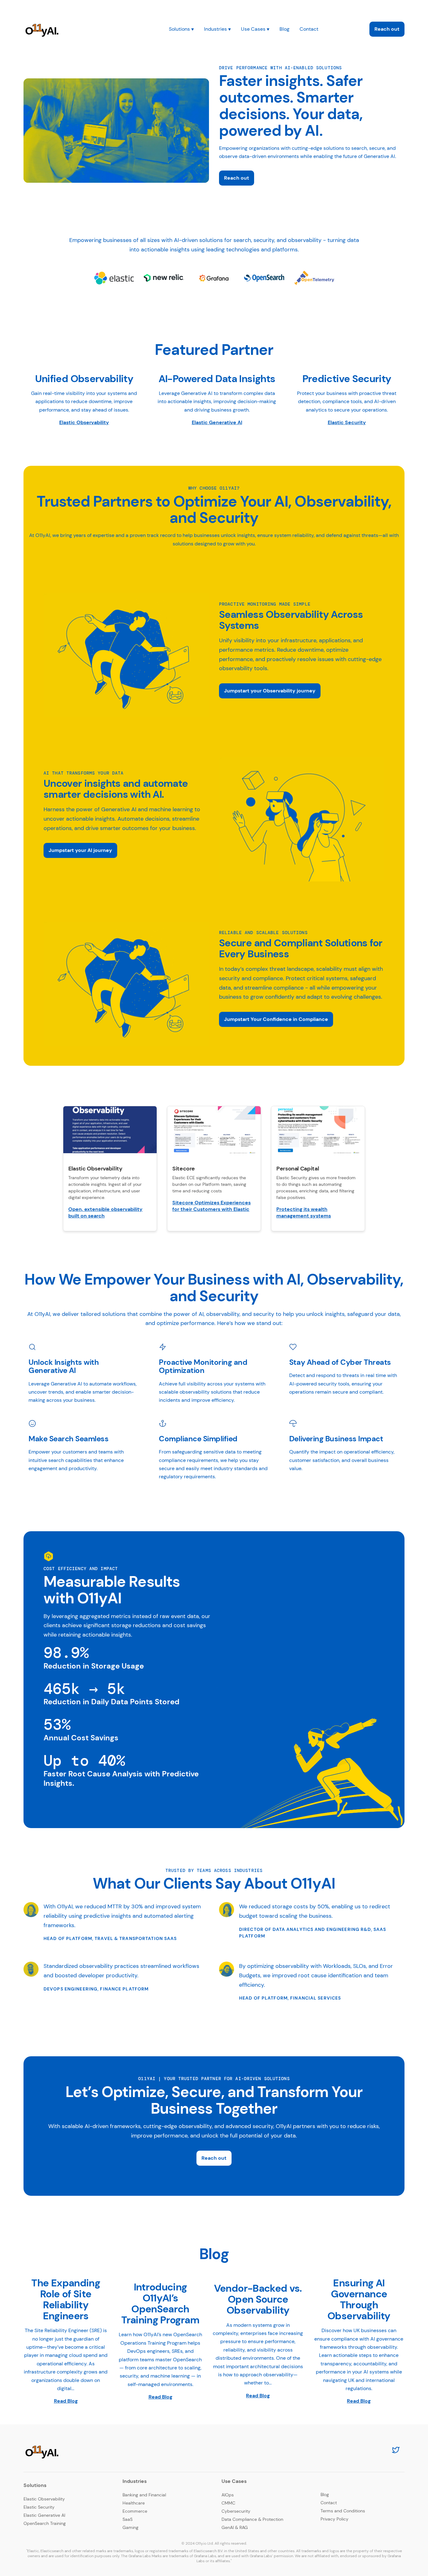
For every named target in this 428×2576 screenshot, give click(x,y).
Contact (309, 29)
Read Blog (66, 2401)
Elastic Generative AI (217, 422)
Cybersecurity (236, 2511)
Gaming (130, 2527)
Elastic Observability (84, 422)
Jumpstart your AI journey (80, 850)
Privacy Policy (334, 2519)
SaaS (128, 2519)
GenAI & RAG (235, 2527)
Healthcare (134, 2503)
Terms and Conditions (343, 2511)
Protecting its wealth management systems (304, 1212)
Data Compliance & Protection (252, 2519)
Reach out (387, 29)
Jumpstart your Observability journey (270, 691)
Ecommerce (135, 2511)
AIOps (228, 2495)
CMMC (228, 2503)
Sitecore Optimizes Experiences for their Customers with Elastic (211, 1206)
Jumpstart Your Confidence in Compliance (276, 1019)
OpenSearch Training (45, 2523)
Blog (284, 29)
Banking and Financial (144, 2495)
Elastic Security (347, 422)
